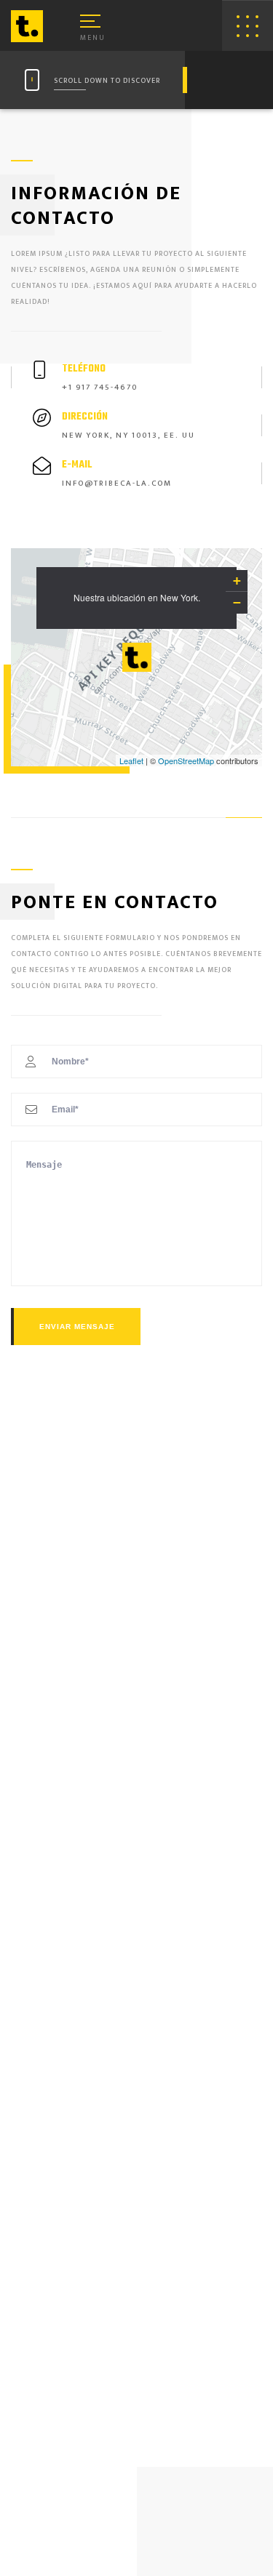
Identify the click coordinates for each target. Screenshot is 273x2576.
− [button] (237, 602)
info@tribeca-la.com (117, 483)
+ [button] (237, 581)
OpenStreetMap (186, 761)
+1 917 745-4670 (100, 388)
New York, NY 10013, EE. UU (128, 436)
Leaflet (131, 761)
